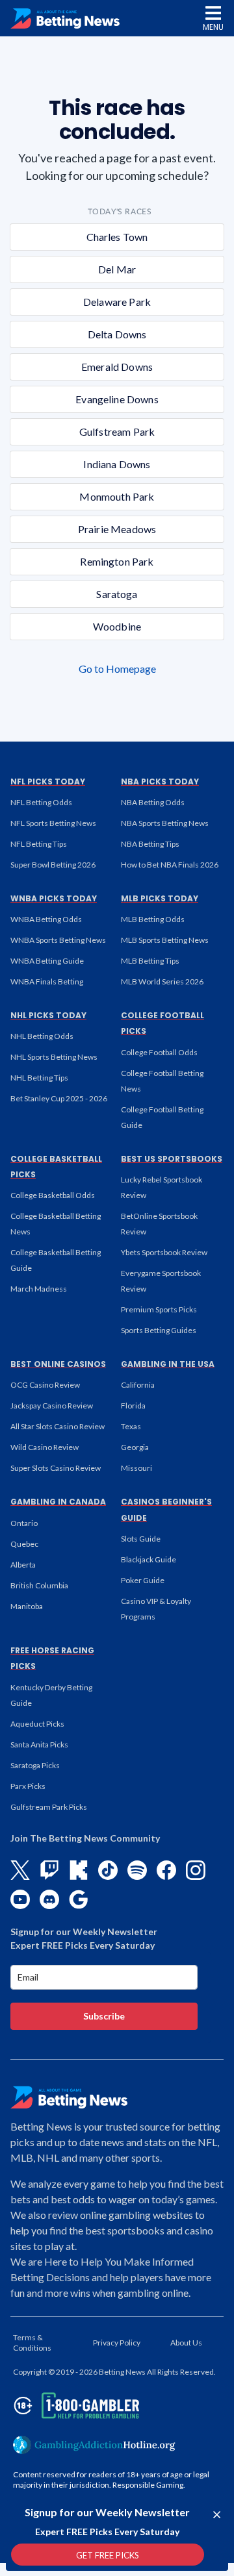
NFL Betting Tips (39, 844)
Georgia (135, 1447)
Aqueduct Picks (37, 1724)
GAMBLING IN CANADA (58, 1502)
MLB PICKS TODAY (160, 898)
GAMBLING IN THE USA (168, 1364)
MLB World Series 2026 (162, 982)
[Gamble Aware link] (74, 2406)
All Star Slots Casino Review (58, 1426)
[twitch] (49, 1870)
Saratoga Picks (35, 1765)
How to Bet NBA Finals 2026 (170, 865)
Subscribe (104, 2016)
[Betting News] (65, 19)
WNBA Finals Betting (47, 982)
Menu (213, 27)
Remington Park (117, 561)
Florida (133, 1406)
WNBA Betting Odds (46, 919)
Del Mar (117, 269)
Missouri (136, 1468)
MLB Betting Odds (153, 919)
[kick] (79, 1870)
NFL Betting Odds (41, 802)
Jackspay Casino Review (52, 1406)
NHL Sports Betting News (54, 1057)
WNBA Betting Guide (47, 961)
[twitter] (20, 1870)
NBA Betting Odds (153, 802)
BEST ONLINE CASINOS (58, 1364)
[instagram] (196, 1870)
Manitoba (27, 1606)
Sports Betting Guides (159, 1330)
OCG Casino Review (45, 1385)
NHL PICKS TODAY (48, 1015)
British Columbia (39, 1585)
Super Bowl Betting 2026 (53, 865)
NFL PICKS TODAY (48, 782)
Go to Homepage (117, 669)
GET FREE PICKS (108, 2555)
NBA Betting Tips (150, 844)
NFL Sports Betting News (53, 823)
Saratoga (117, 594)
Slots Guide (141, 1539)
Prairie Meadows (117, 529)
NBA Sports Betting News (165, 823)
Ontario (24, 1523)
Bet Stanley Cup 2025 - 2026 (59, 1098)
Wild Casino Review (45, 1447)
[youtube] (20, 1899)
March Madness (39, 1289)
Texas (131, 1426)
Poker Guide (143, 1580)
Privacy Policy (117, 2343)
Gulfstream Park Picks (49, 1807)
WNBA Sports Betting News (58, 940)
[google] (79, 1899)
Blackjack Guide (149, 1559)
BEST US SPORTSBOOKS (172, 1159)
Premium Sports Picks (159, 1309)
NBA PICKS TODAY (160, 782)
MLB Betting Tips (150, 961)
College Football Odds (159, 1052)
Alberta (23, 1565)
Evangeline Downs (117, 399)
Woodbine (117, 626)
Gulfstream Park (117, 431)
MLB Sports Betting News (165, 940)
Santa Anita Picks (39, 1744)
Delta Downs (117, 334)
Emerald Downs (117, 367)
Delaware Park (117, 302)
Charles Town (117, 237)
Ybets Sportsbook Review (164, 1252)
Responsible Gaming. (149, 2485)
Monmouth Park (117, 496)
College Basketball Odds (53, 1195)
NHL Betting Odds (42, 1036)
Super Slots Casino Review (56, 1468)
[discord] (49, 1899)
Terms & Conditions (32, 2343)
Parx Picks (28, 1786)
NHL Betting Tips (39, 1078)
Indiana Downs (117, 464)
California (138, 1385)
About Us (186, 2343)
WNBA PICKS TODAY (54, 898)
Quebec (24, 1544)
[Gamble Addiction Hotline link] (94, 2445)
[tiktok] (108, 1870)
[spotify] (137, 1870)
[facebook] (166, 1870)
